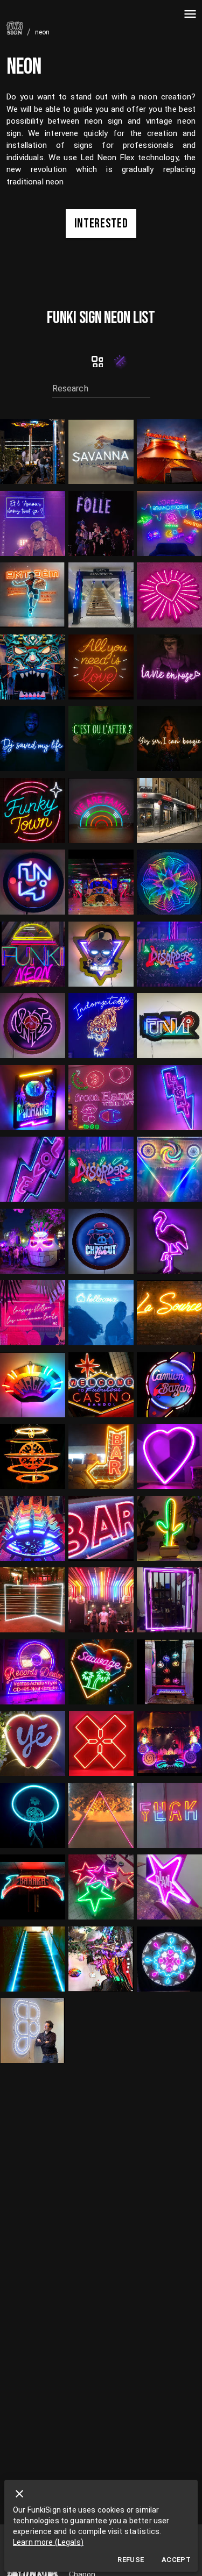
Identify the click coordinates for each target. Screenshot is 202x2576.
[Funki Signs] (97, 361)
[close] (19, 2494)
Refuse (131, 2560)
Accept (176, 2560)
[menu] (190, 14)
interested (101, 223)
